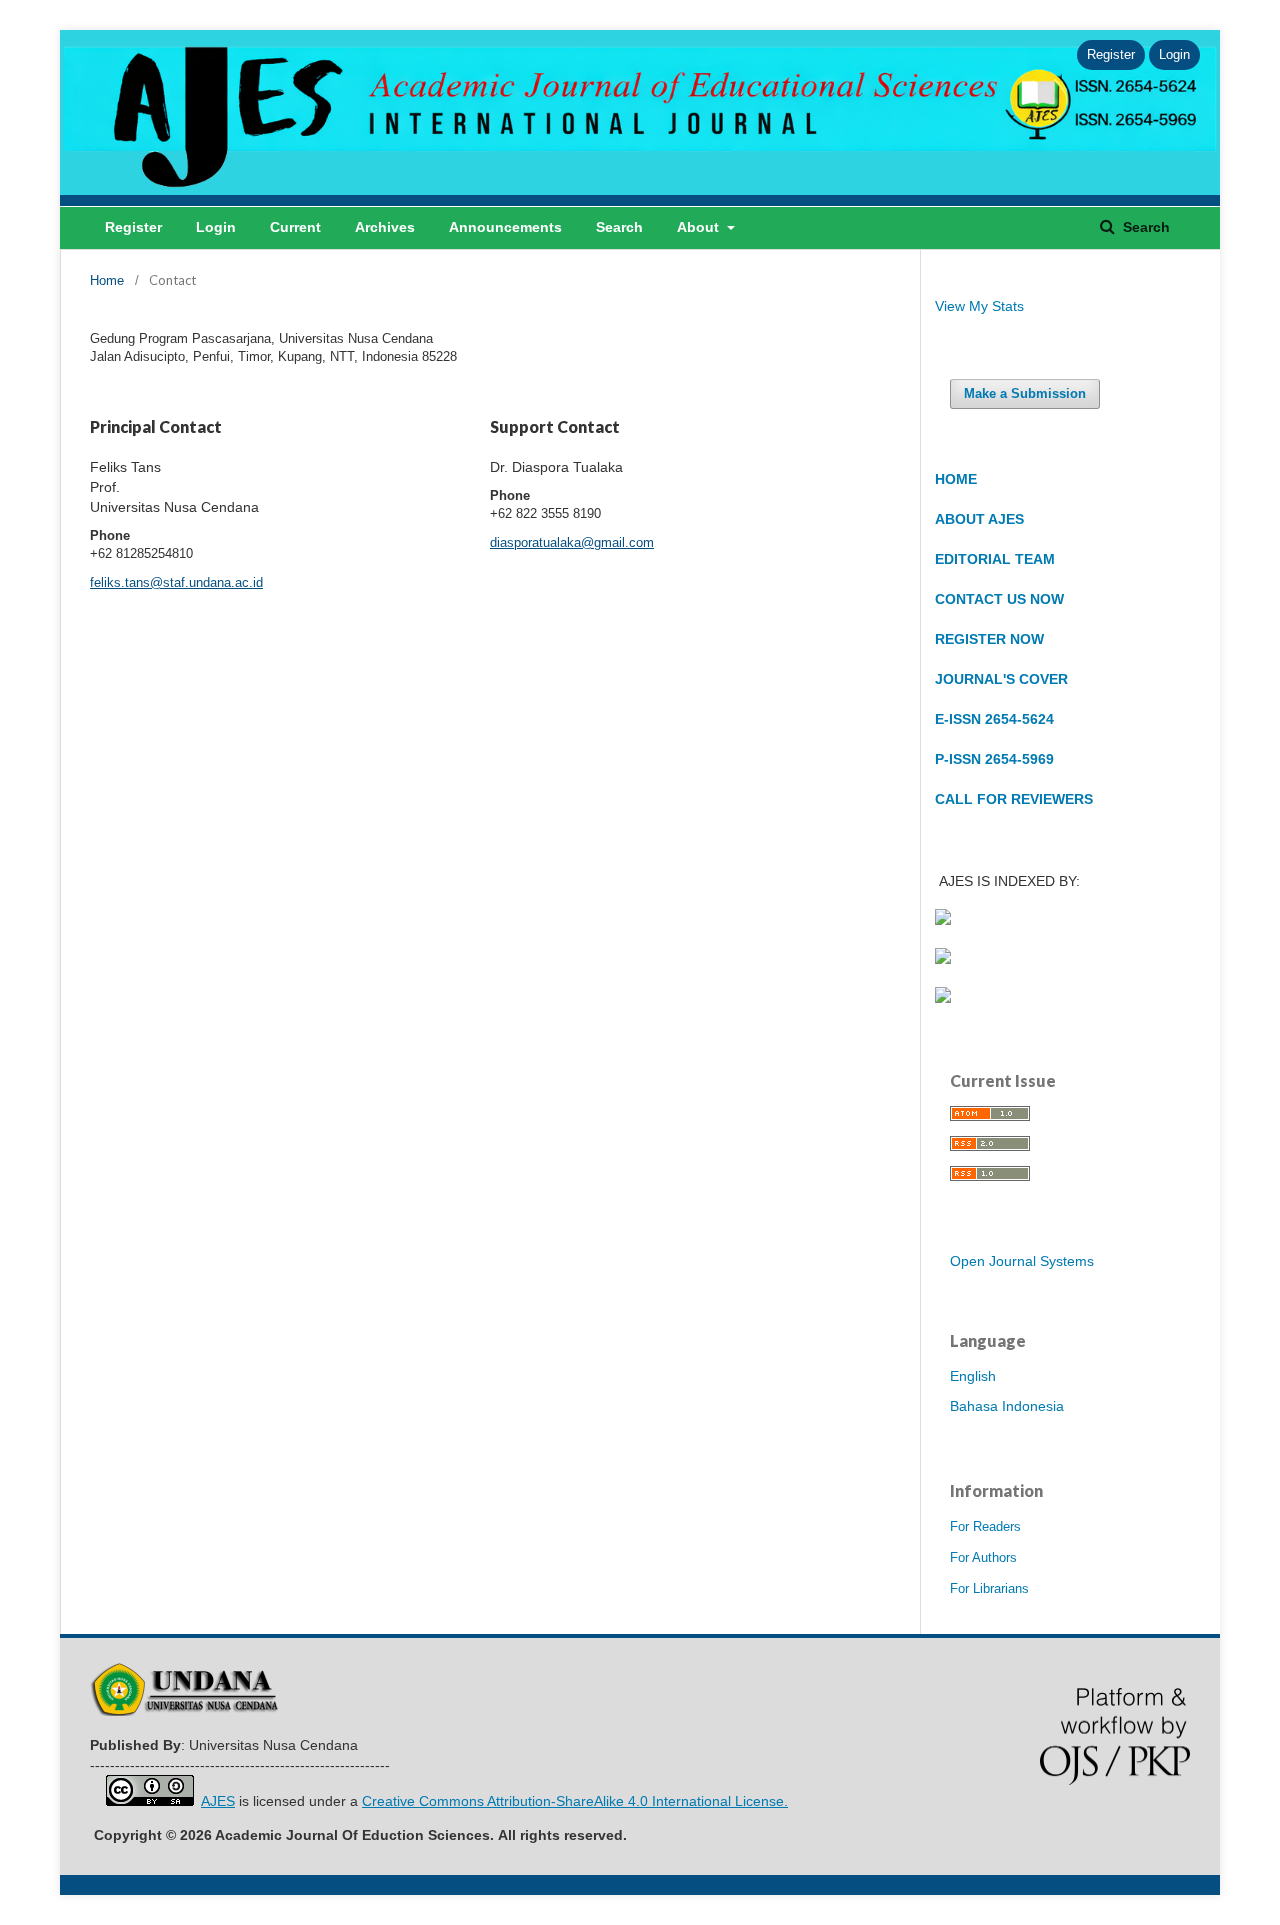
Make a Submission (1025, 393)
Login (216, 227)
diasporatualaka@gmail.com (572, 542)
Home (107, 280)
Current (295, 227)
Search (619, 227)
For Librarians (989, 1588)
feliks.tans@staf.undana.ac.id (176, 582)
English (973, 1376)
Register (133, 227)
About (700, 227)
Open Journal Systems (1022, 1261)
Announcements (505, 227)
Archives (385, 227)
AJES (218, 1801)
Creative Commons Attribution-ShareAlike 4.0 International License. (575, 1801)
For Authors (983, 1557)
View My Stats (979, 306)
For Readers (985, 1526)
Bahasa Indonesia (1007, 1406)
